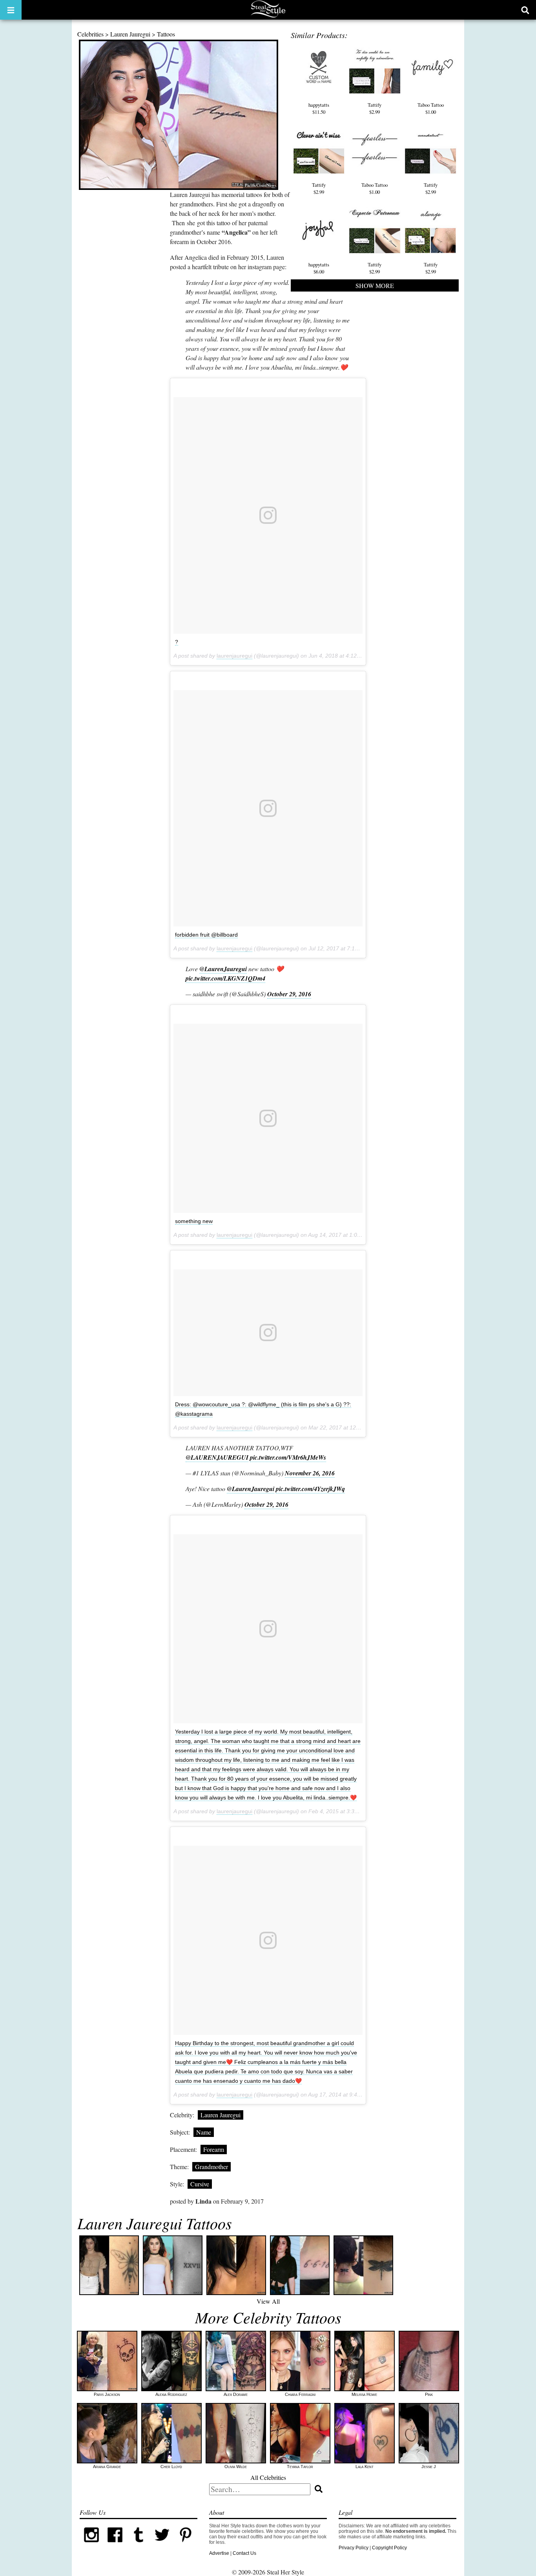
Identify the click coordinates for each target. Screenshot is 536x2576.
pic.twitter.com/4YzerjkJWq (310, 1489)
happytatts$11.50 (319, 108)
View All (268, 2301)
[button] (11, 10)
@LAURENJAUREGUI (217, 1457)
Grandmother (211, 2167)
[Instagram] (91, 2545)
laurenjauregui (234, 656)
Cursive (200, 2184)
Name (204, 2132)
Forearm (214, 2149)
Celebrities (90, 34)
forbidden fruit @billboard (206, 935)
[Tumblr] (139, 2545)
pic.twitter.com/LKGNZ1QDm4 (225, 978)
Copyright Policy (389, 2548)
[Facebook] (115, 2545)
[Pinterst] (186, 2545)
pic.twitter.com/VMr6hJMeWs (288, 1457)
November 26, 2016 (310, 1473)
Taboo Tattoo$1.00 (431, 108)
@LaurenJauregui (223, 969)
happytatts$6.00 (319, 268)
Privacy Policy (354, 2548)
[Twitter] (162, 2545)
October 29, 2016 (289, 994)
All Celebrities (268, 2477)
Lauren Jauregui (130, 34)
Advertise (219, 2553)
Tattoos (166, 34)
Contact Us (244, 2553)
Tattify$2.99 (375, 108)
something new (194, 1221)
